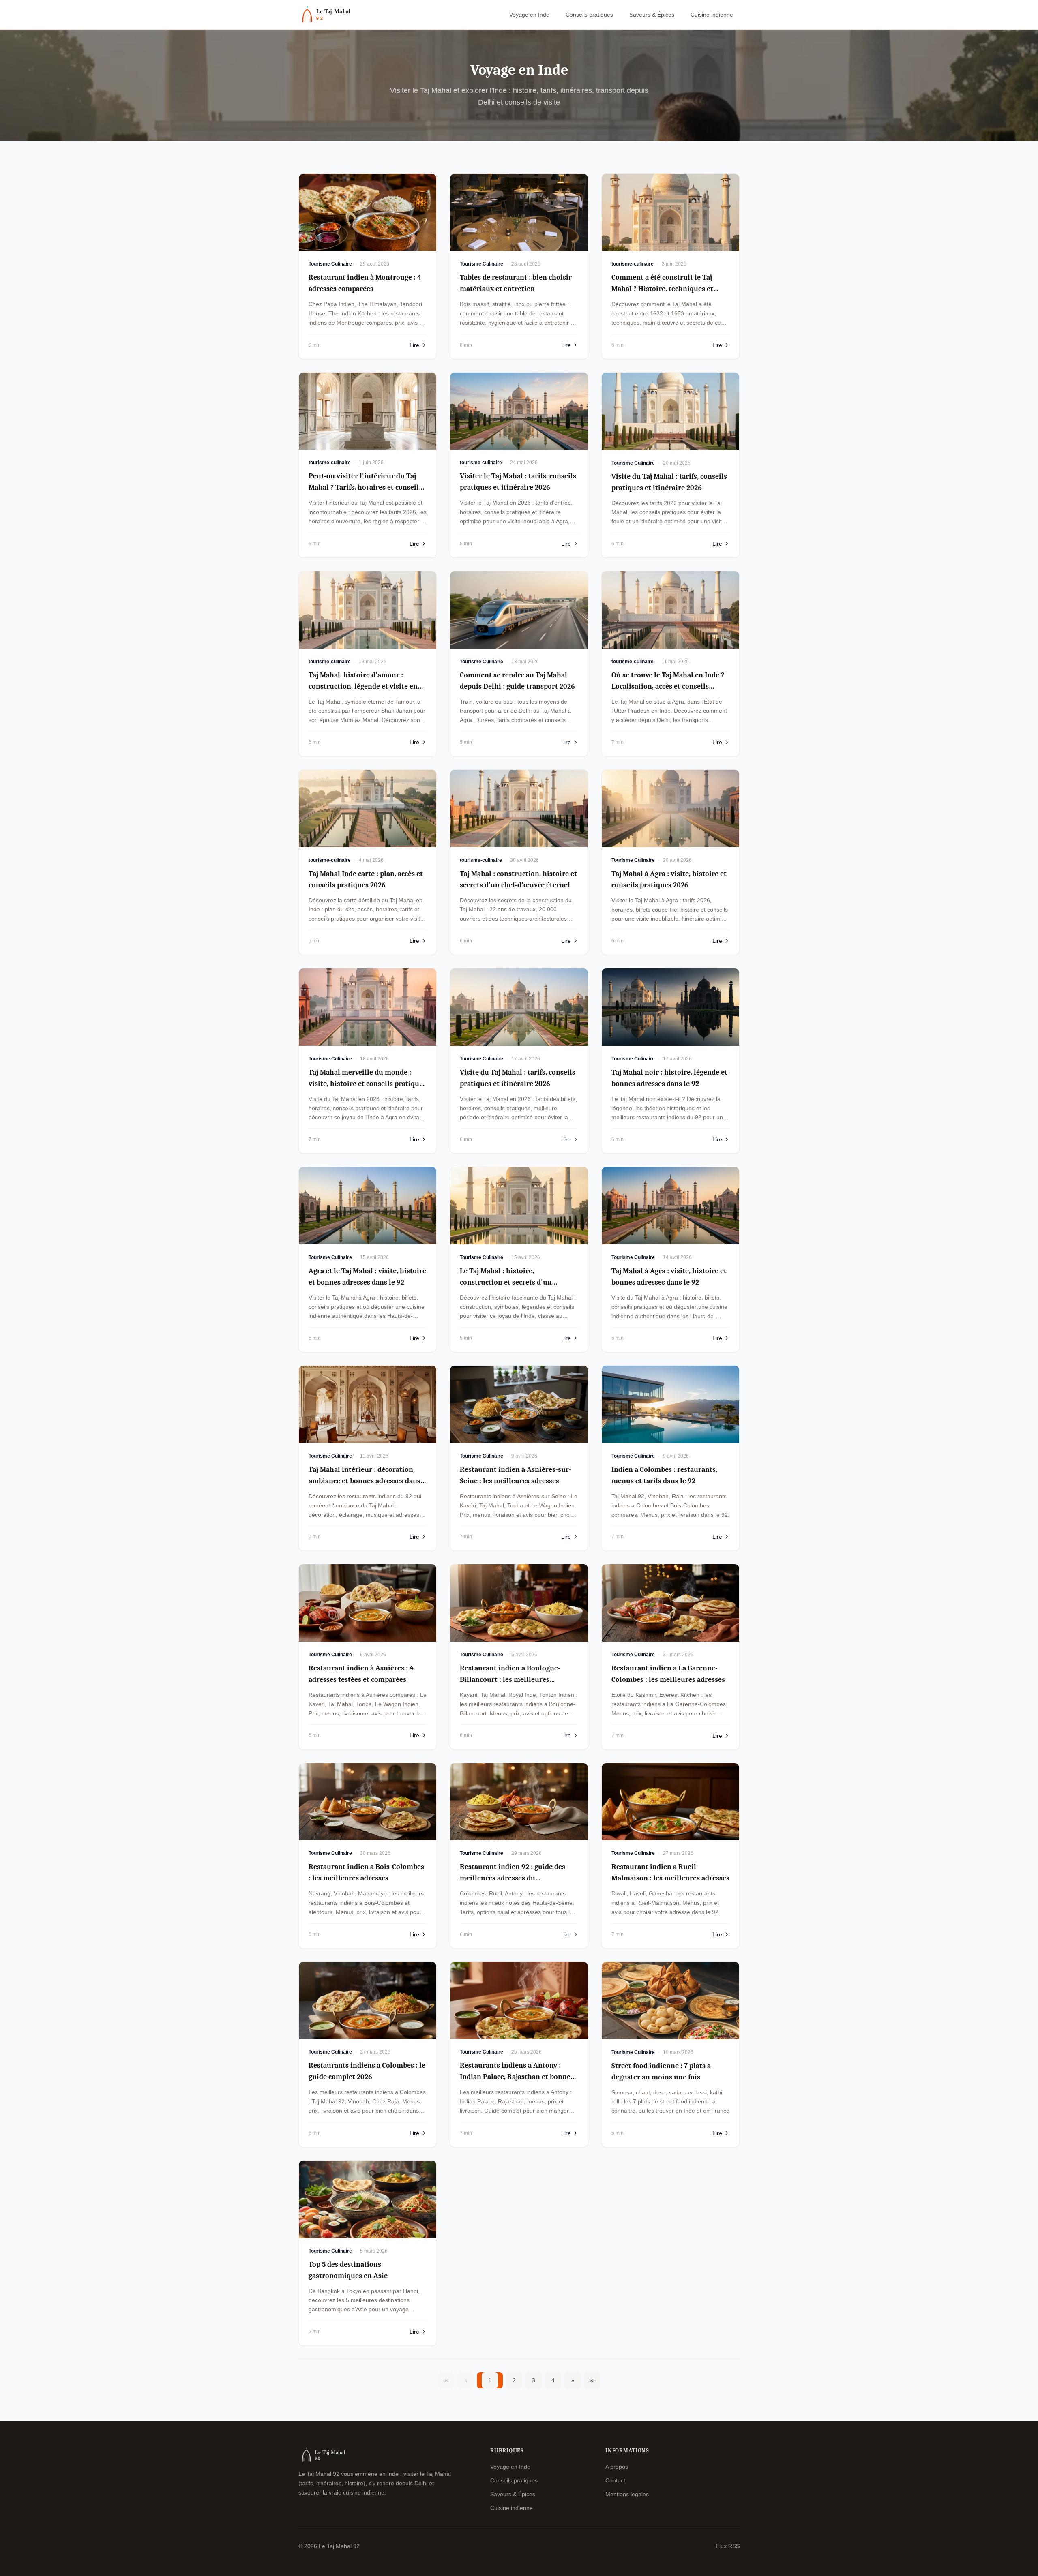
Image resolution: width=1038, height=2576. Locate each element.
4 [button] (553, 2380)
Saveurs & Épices (652, 15)
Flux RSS (728, 2546)
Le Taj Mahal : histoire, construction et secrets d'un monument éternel (506, 1282)
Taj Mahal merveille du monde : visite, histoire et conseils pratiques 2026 (367, 1084)
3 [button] (534, 2380)
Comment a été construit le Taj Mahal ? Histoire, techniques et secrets (662, 289)
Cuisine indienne (712, 15)
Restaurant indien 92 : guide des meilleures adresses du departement (513, 1878)
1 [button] (490, 2380)
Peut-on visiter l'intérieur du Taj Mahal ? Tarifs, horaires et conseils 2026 (365, 487)
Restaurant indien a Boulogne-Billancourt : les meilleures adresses (510, 1680)
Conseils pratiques (589, 15)
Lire (414, 345)
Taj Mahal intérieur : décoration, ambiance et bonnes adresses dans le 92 (365, 1481)
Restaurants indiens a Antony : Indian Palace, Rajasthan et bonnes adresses (517, 2077)
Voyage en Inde (529, 15)
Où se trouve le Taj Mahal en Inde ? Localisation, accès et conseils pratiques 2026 (668, 686)
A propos (617, 2467)
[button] (573, 2380)
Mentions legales (627, 2494)
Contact (615, 2480)
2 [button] (514, 2380)
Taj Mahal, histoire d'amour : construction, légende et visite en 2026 (363, 686)
